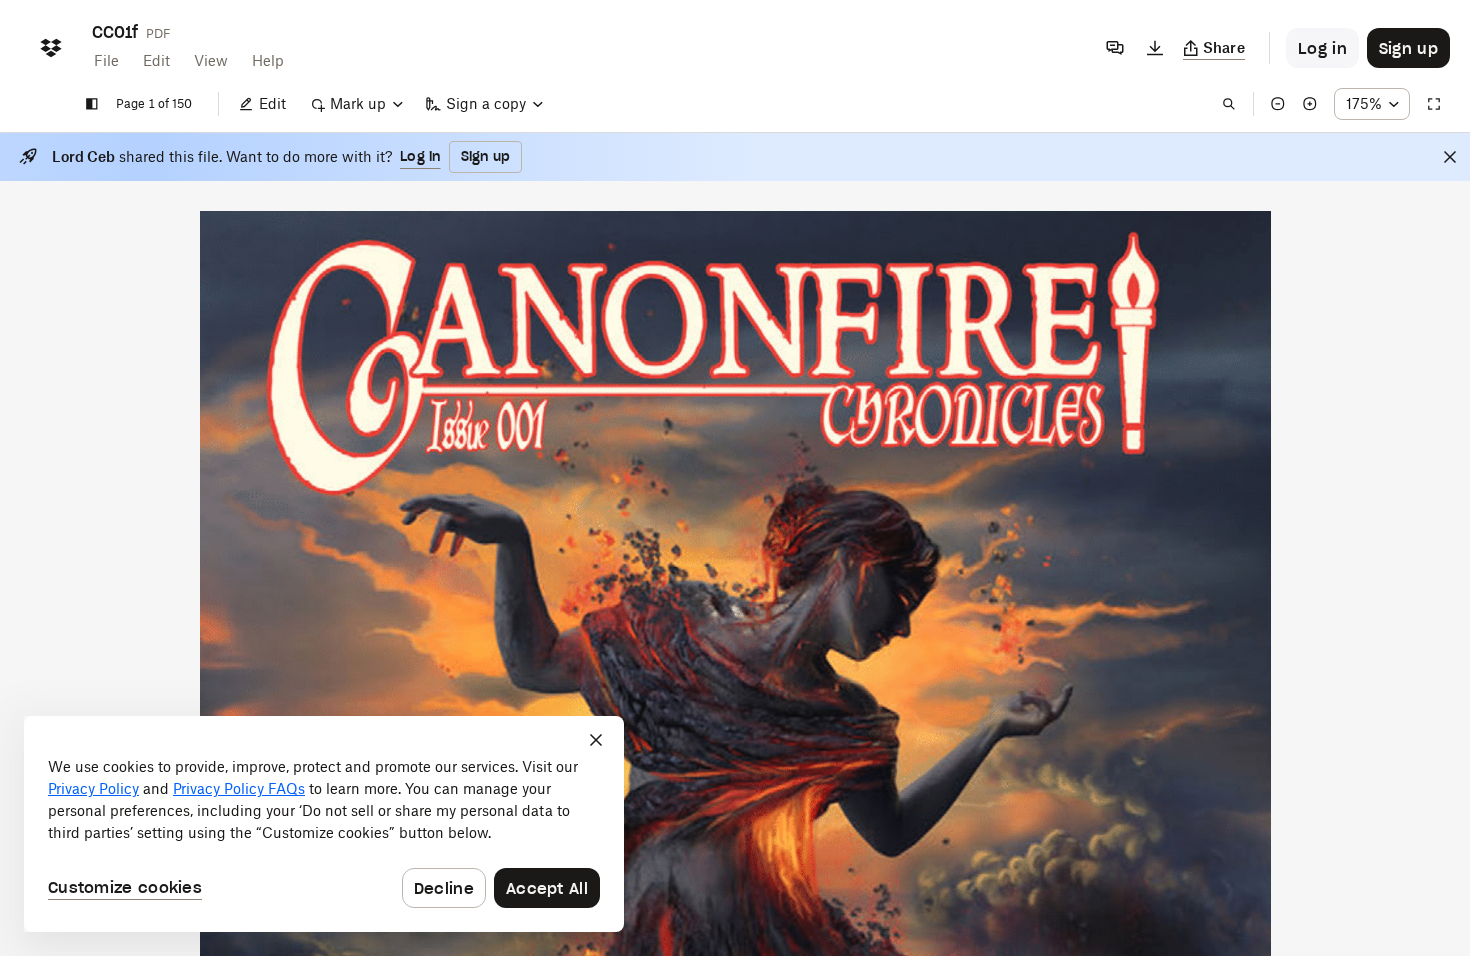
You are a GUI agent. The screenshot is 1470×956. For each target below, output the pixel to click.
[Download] (1155, 48)
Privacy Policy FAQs (239, 788)
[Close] (1450, 157)
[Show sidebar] (92, 104)
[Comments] (1115, 48)
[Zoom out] (1278, 104)
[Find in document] (1229, 104)
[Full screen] (1434, 104)
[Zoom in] (1310, 104)
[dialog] (324, 824)
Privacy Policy (93, 788)
